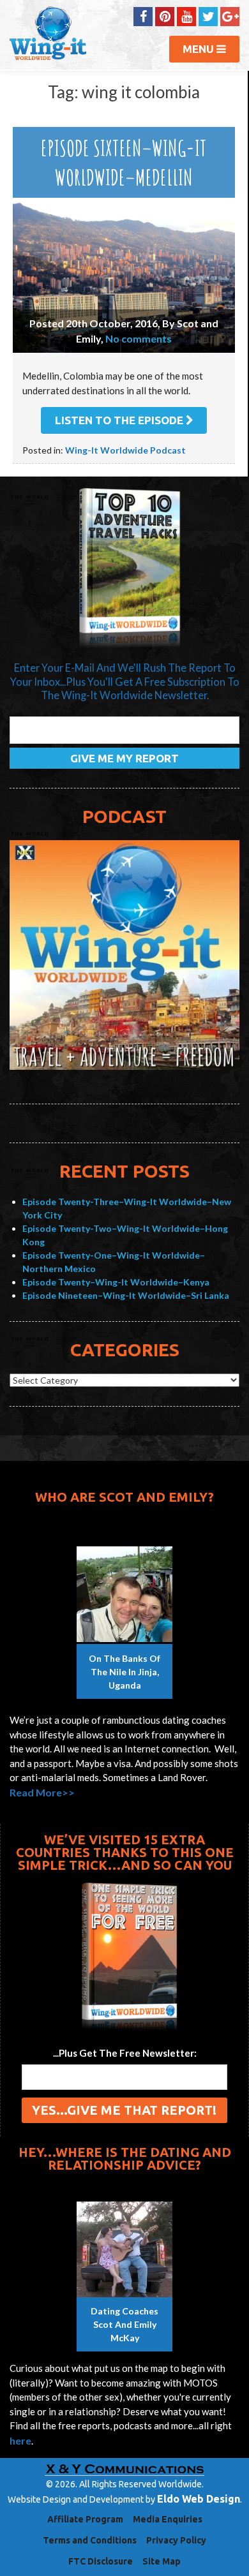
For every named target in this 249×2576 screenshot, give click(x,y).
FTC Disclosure (101, 2561)
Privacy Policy (176, 2540)
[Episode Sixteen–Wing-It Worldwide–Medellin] (124, 275)
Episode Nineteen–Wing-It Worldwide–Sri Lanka (126, 1295)
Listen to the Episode (120, 420)
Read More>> (42, 1792)
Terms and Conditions (90, 2540)
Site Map (162, 2561)
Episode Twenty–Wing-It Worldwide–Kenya (116, 1282)
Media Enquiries (168, 2519)
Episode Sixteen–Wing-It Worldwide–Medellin (124, 162)
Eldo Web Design (199, 2499)
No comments (139, 338)
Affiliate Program (85, 2519)
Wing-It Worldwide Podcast (125, 450)
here (20, 2440)
